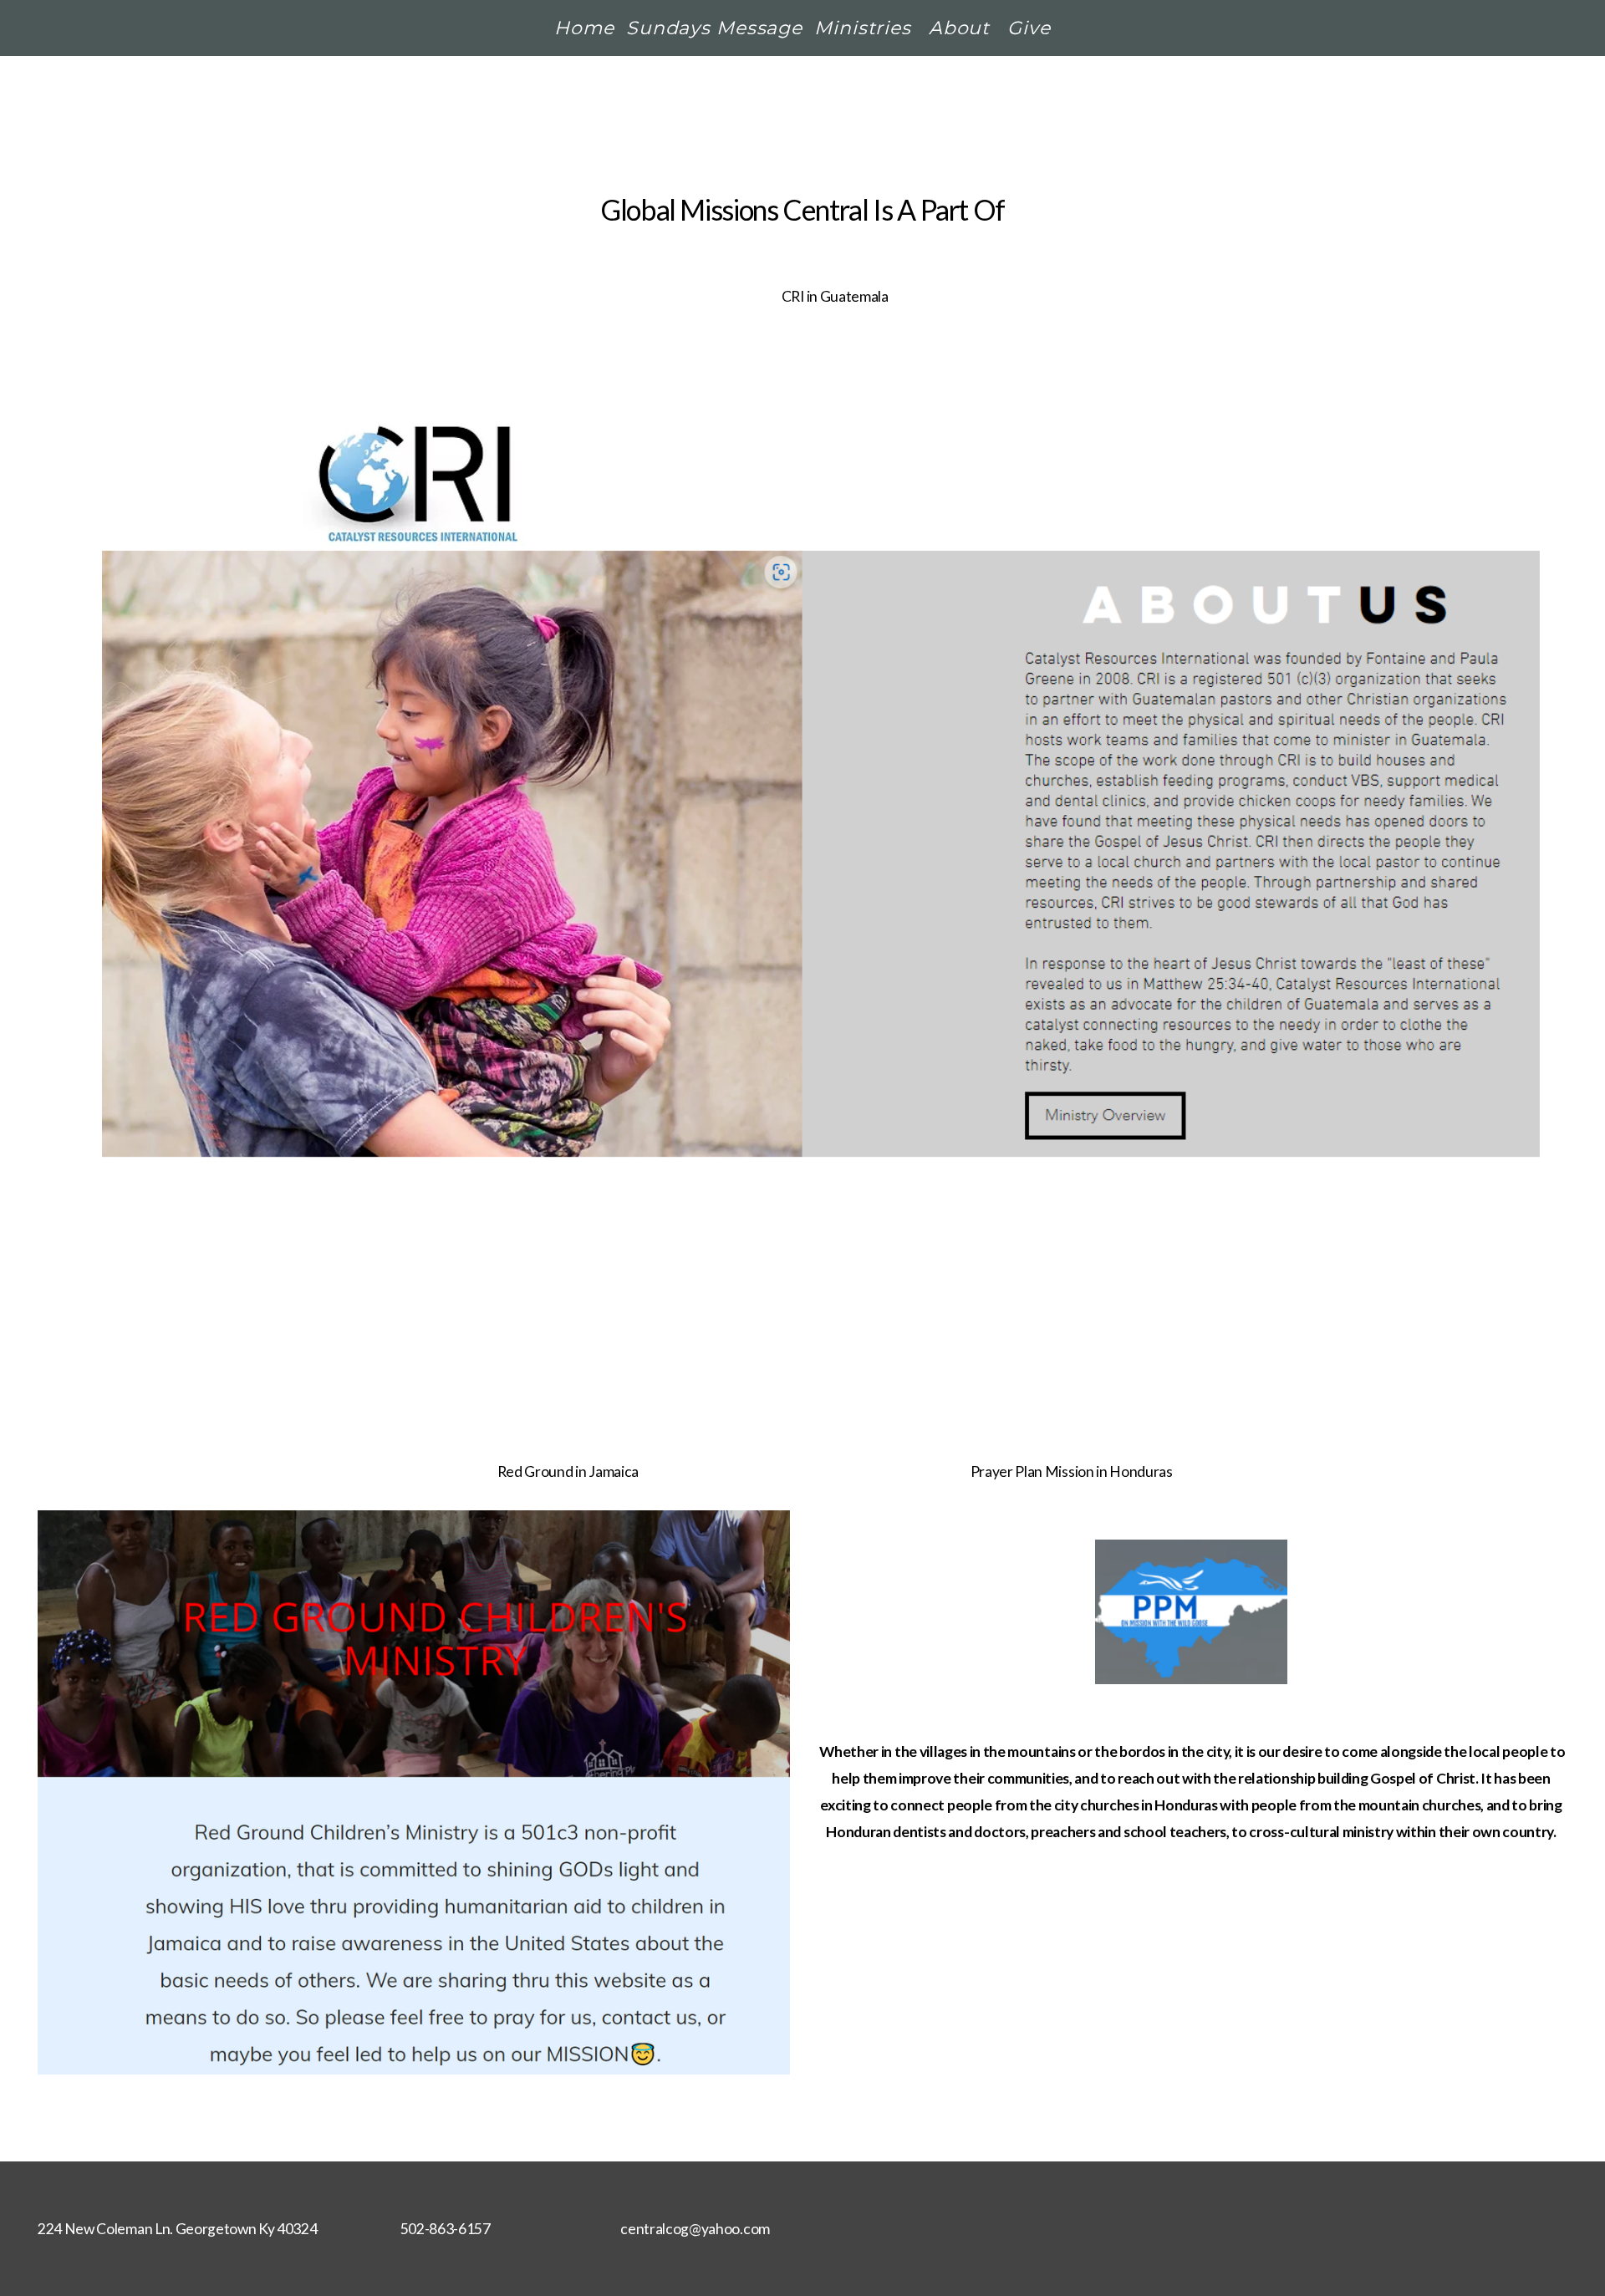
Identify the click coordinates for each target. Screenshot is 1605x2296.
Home (584, 28)
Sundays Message (714, 28)
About (962, 28)
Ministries (866, 28)
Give (1029, 28)
